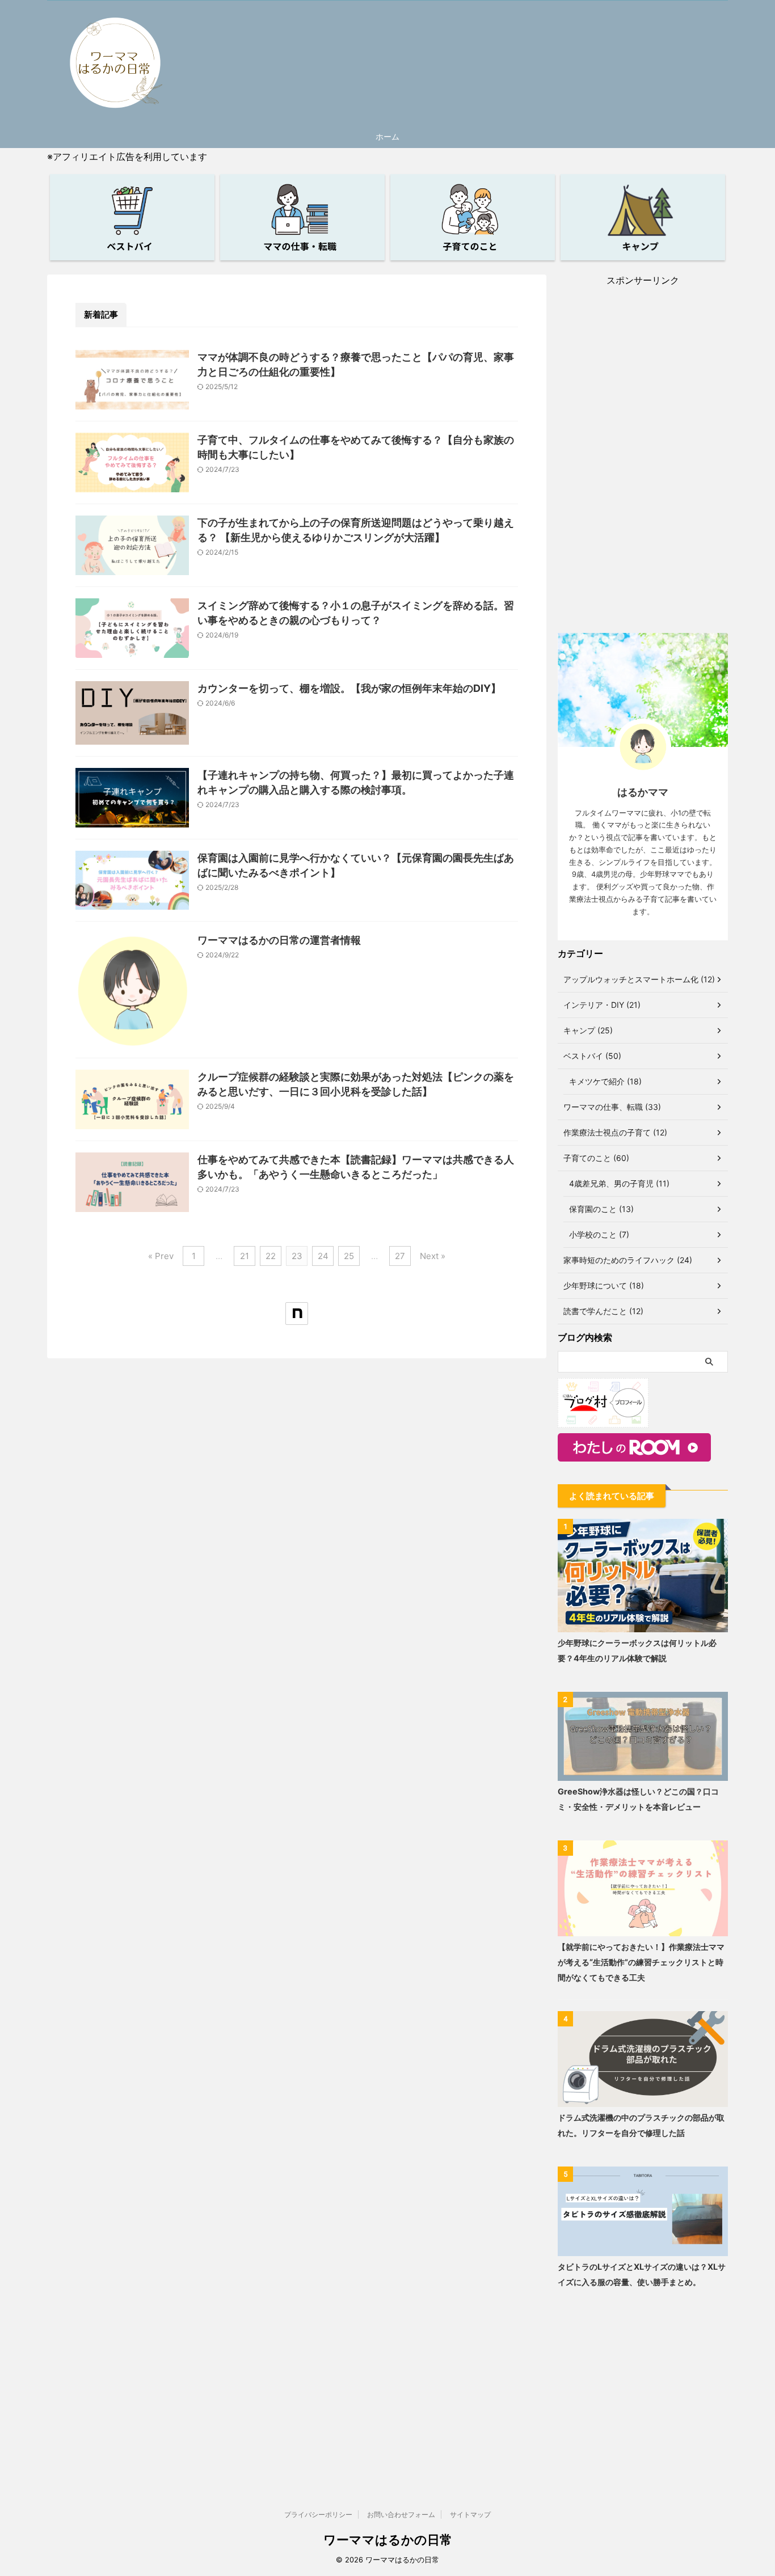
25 (349, 1256)
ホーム (387, 136)
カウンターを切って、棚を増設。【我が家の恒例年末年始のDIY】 (349, 688)
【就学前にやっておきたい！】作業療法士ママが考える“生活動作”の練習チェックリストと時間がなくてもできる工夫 (641, 1962)
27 (400, 1256)
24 (323, 1256)
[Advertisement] (643, 457)
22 (271, 1256)
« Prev (161, 1256)
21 (245, 1256)
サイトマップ (470, 2514)
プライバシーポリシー (318, 2514)
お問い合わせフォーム (401, 2514)
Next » (433, 1256)
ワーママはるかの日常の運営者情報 (279, 940)
